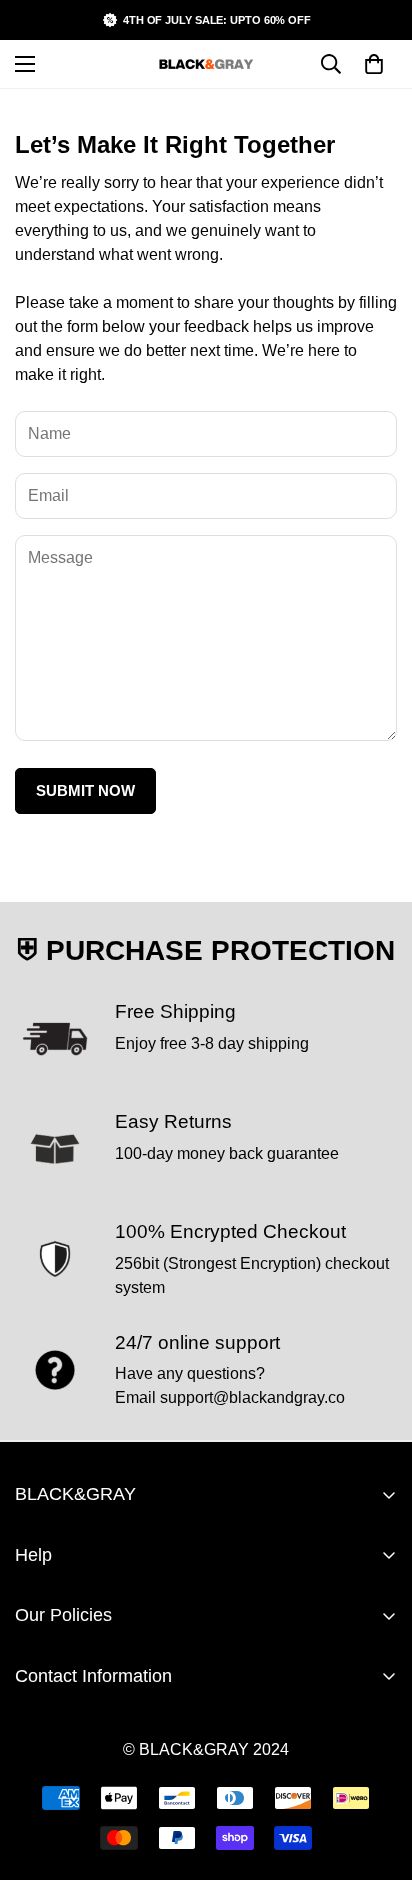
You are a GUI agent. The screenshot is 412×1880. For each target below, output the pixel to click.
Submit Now (85, 790)
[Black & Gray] (206, 64)
